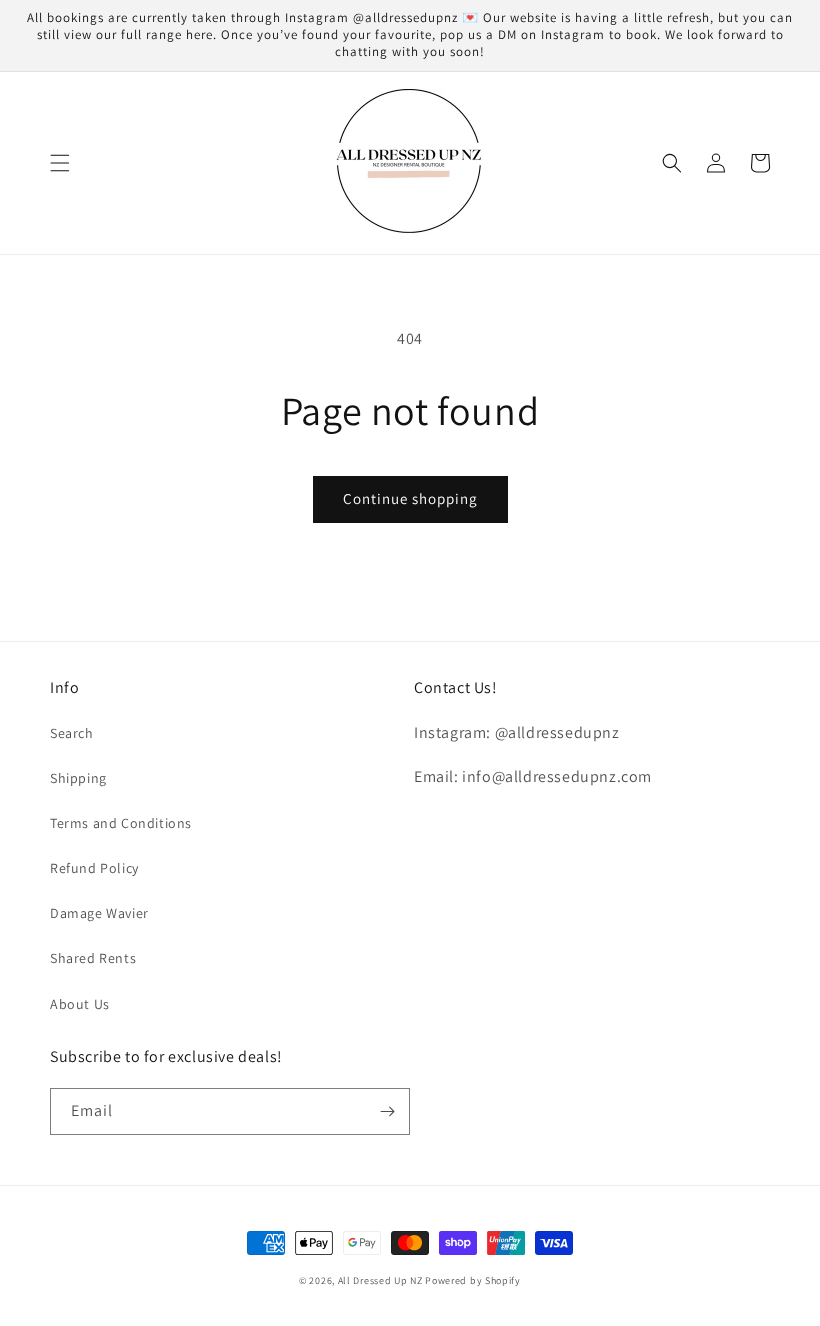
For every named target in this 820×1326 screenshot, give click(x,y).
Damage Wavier (99, 913)
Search (72, 733)
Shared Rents (93, 958)
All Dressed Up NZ (380, 1280)
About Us (80, 1004)
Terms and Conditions (121, 823)
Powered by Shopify (473, 1280)
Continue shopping (410, 498)
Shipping (78, 778)
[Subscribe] (387, 1111)
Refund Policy (94, 868)
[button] (60, 163)
